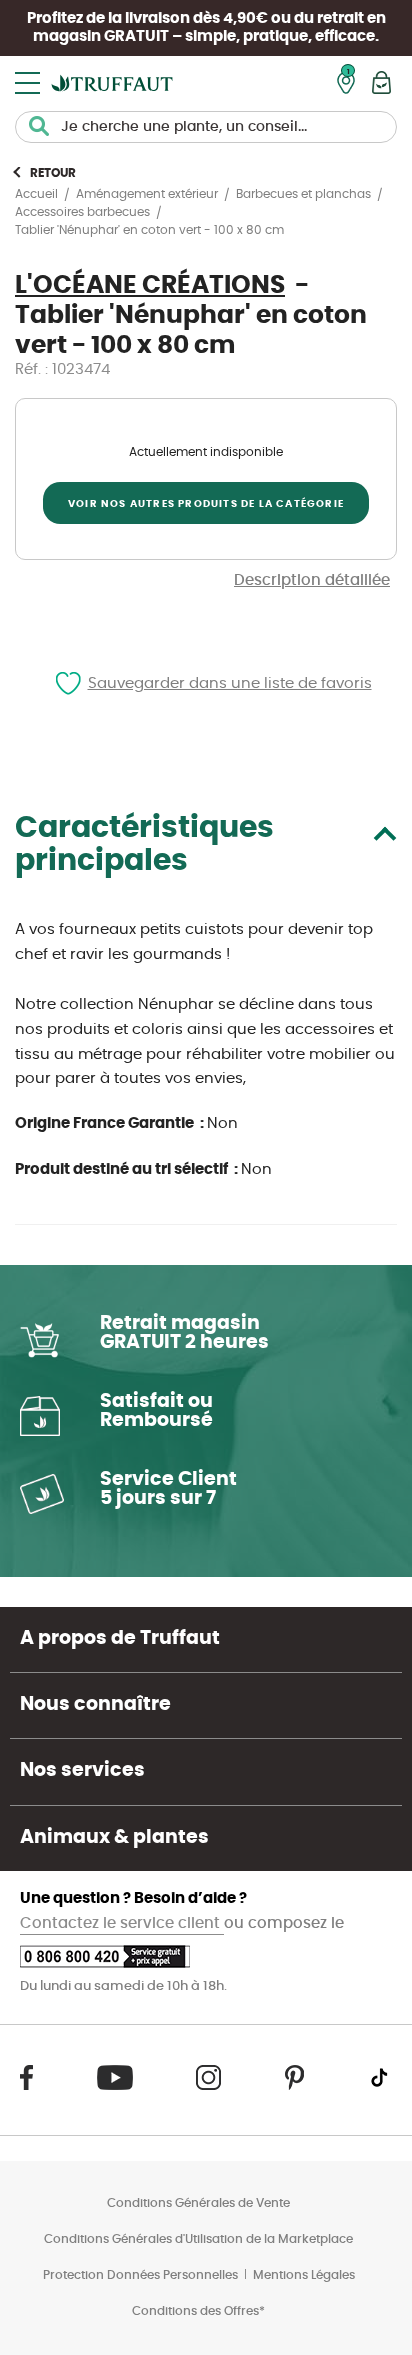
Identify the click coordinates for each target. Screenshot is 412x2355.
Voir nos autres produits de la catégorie (206, 504)
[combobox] (206, 127)
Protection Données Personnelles (140, 2275)
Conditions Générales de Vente (198, 2203)
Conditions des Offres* (198, 2311)
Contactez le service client (122, 1923)
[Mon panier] (381, 82)
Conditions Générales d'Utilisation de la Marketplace (198, 2239)
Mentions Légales (304, 2275)
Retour (53, 173)
